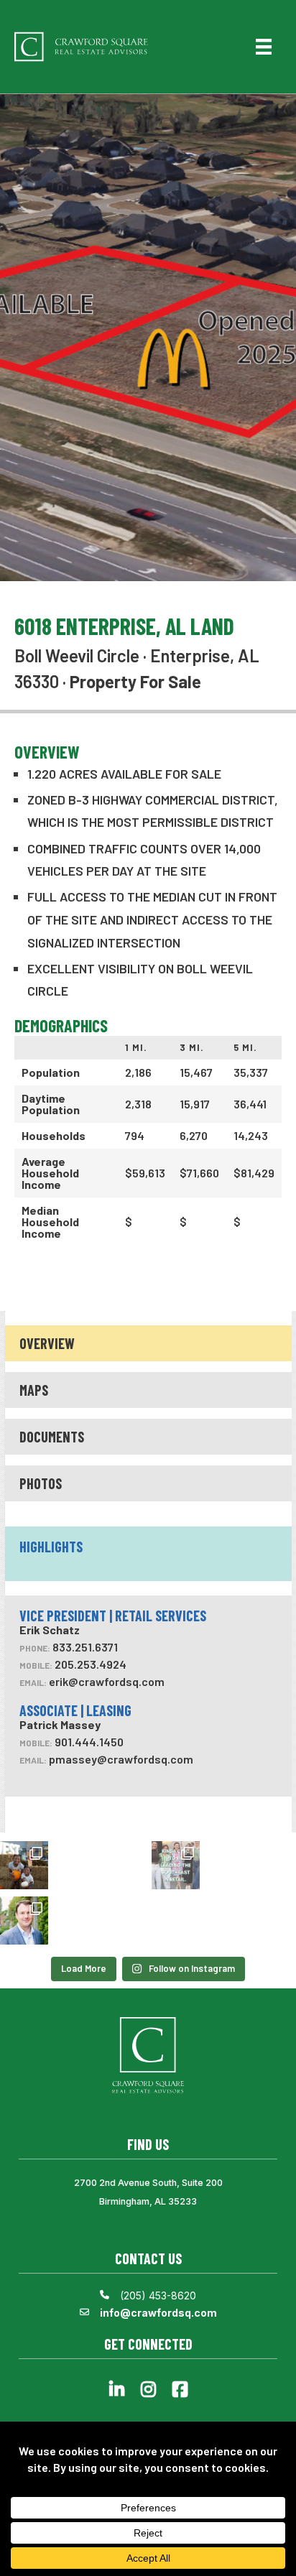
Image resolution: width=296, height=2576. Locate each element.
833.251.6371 (85, 1647)
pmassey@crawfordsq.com (121, 1759)
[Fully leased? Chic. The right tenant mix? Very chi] (176, 1865)
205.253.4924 (91, 1664)
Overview (47, 1343)
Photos (41, 1483)
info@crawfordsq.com (158, 2313)
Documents (52, 1437)
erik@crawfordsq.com (107, 1681)
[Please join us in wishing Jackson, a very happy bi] (24, 1921)
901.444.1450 (89, 1742)
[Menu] (264, 47)
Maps (34, 1390)
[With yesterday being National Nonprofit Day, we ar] (24, 1865)
